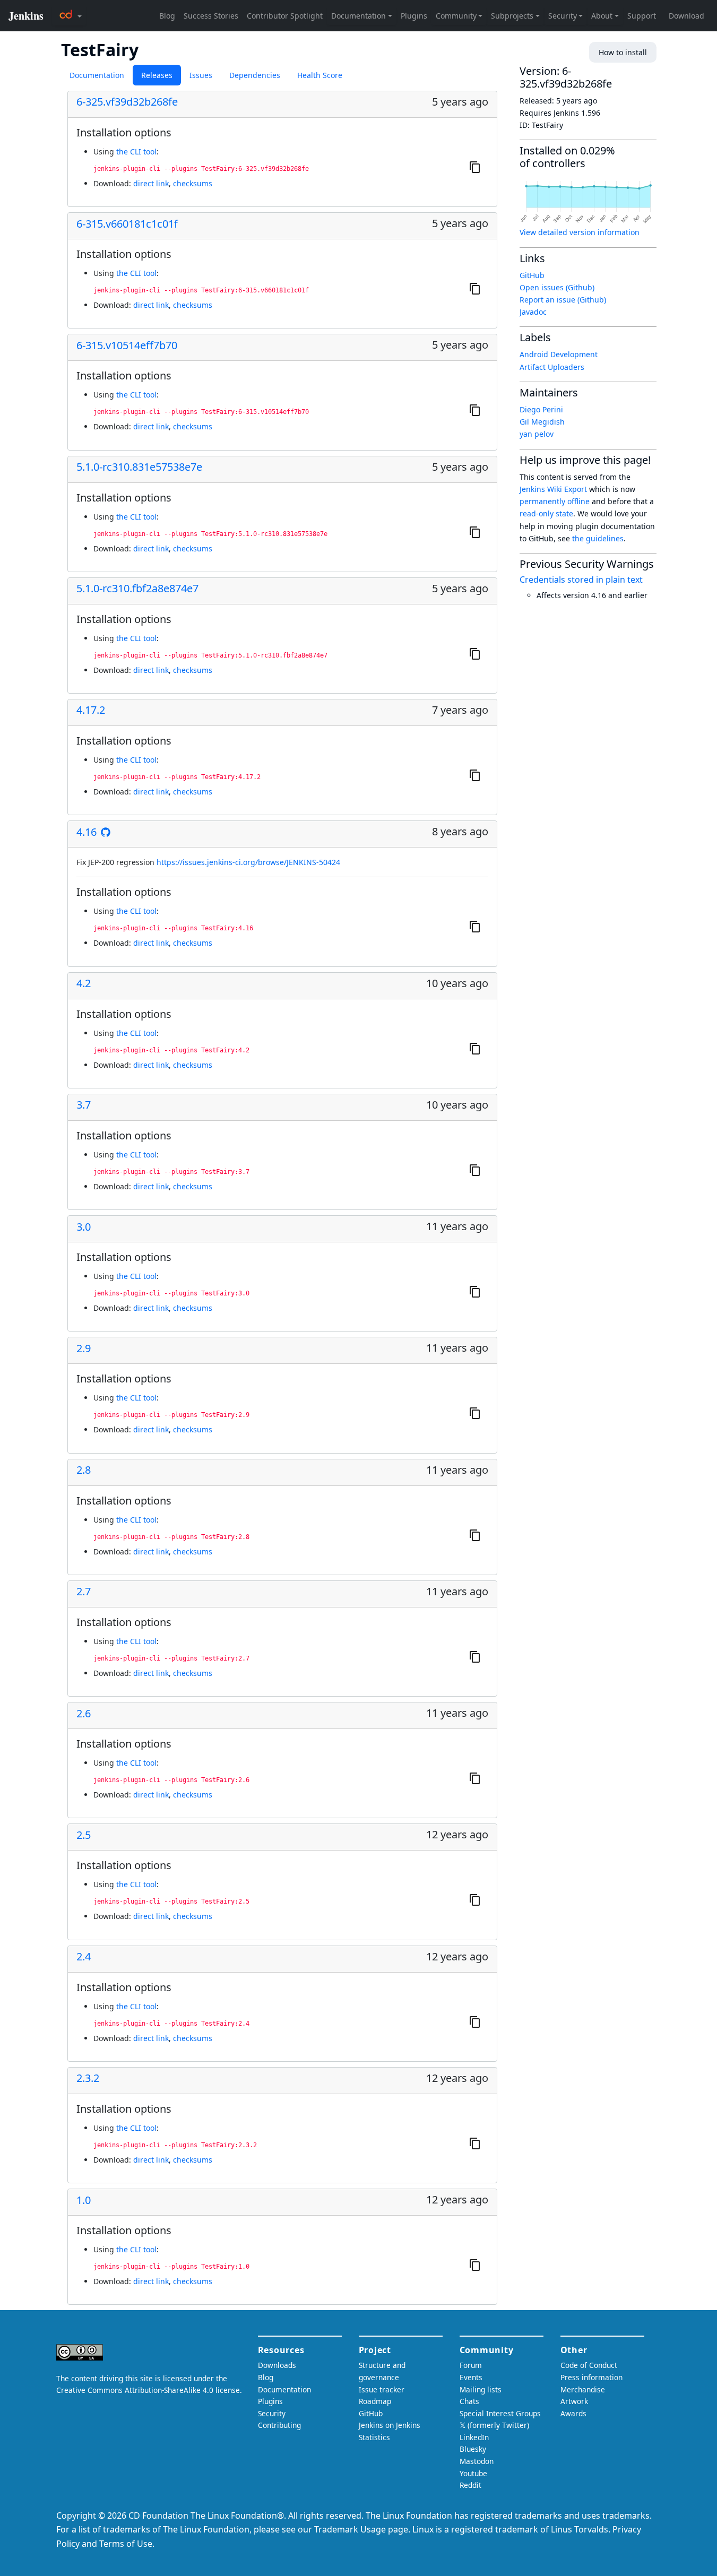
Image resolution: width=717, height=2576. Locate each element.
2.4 (84, 1957)
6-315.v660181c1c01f (127, 224)
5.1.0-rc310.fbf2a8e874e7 (137, 589)
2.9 (84, 1348)
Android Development (559, 354)
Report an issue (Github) (563, 300)
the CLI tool (136, 152)
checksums (193, 183)
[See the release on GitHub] (106, 832)
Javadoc (533, 312)
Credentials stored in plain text (581, 580)
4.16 (87, 832)
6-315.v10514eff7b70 (127, 345)
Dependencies (255, 75)
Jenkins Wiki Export (553, 489)
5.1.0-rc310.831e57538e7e (139, 467)
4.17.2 (91, 710)
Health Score (320, 75)
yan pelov (537, 434)
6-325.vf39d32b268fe (127, 102)
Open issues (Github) (557, 287)
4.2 (84, 983)
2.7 (84, 1592)
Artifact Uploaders (552, 367)
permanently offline (555, 501)
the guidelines (598, 538)
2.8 (84, 1470)
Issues (201, 75)
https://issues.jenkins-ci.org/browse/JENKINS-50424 (248, 862)
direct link (151, 183)
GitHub (532, 275)
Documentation (97, 75)
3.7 (84, 1105)
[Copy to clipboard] (475, 167)
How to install (623, 52)
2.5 (84, 1835)
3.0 (84, 1227)
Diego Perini (541, 409)
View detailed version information (580, 232)
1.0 (84, 2200)
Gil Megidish (542, 422)
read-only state (546, 513)
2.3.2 (88, 2078)
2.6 (84, 1714)
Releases (157, 75)
